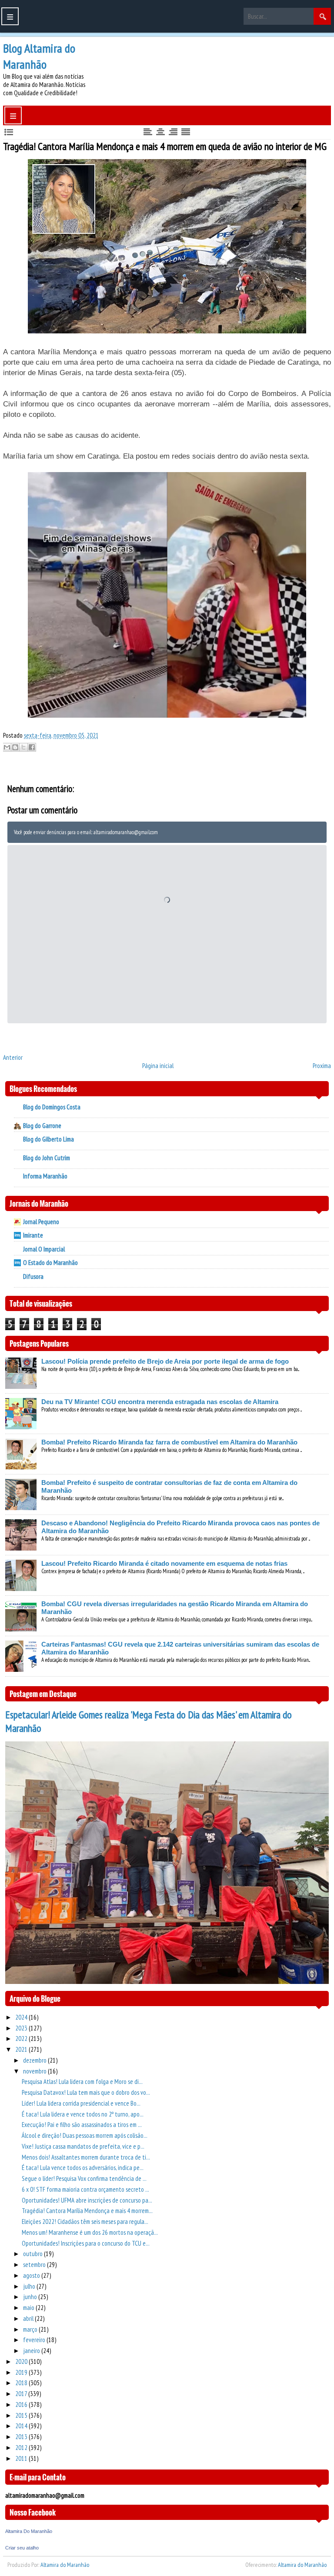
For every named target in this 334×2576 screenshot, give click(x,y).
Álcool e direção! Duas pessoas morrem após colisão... (85, 2135)
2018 (22, 2383)
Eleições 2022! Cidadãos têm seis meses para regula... (85, 2222)
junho (31, 2297)
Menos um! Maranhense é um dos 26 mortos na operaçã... (90, 2232)
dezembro (35, 2060)
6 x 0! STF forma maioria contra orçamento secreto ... (85, 2189)
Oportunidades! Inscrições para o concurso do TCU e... (86, 2243)
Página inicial (158, 1066)
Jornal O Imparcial (44, 1249)
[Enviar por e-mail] (7, 747)
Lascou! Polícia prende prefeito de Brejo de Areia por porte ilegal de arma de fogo (165, 1361)
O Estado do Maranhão (50, 1263)
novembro (35, 2071)
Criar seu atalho (22, 2548)
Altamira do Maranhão (65, 2565)
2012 (22, 2448)
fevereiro (35, 2340)
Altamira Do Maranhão (29, 2531)
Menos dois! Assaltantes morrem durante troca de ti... (86, 2157)
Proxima (322, 1066)
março (31, 2329)
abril (29, 2318)
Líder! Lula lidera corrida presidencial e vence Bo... (81, 2103)
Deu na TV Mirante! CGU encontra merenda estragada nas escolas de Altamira (160, 1402)
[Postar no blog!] (15, 747)
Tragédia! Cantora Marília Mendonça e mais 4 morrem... (87, 2211)
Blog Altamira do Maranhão (39, 56)
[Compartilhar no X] (23, 747)
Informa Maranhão (45, 1176)
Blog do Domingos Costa (52, 1107)
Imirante (33, 1235)
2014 (22, 2426)
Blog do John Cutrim (47, 1158)
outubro (33, 2254)
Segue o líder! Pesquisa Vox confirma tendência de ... (84, 2178)
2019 (22, 2372)
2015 (22, 2415)
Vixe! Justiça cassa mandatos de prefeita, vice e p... (83, 2146)
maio (29, 2308)
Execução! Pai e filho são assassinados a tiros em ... (82, 2125)
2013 (22, 2437)
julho (30, 2286)
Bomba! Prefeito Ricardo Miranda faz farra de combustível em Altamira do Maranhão (169, 1442)
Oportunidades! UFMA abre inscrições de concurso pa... (87, 2200)
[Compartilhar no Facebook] (32, 747)
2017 (22, 2394)
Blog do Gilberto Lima (48, 1139)
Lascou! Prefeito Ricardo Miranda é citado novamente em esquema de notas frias (164, 1563)
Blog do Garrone (42, 1126)
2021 (22, 2049)
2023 (22, 2028)
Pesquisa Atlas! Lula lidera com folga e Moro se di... (82, 2082)
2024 (22, 2017)
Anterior (13, 1057)
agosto (32, 2275)
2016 (22, 2405)
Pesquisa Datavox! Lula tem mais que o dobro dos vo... (86, 2092)
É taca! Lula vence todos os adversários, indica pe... (83, 2168)
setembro (35, 2265)
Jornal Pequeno (41, 1222)
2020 (22, 2361)
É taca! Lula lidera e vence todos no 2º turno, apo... (83, 2114)
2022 (22, 2039)
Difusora (33, 1276)
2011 (22, 2458)
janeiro (32, 2351)
